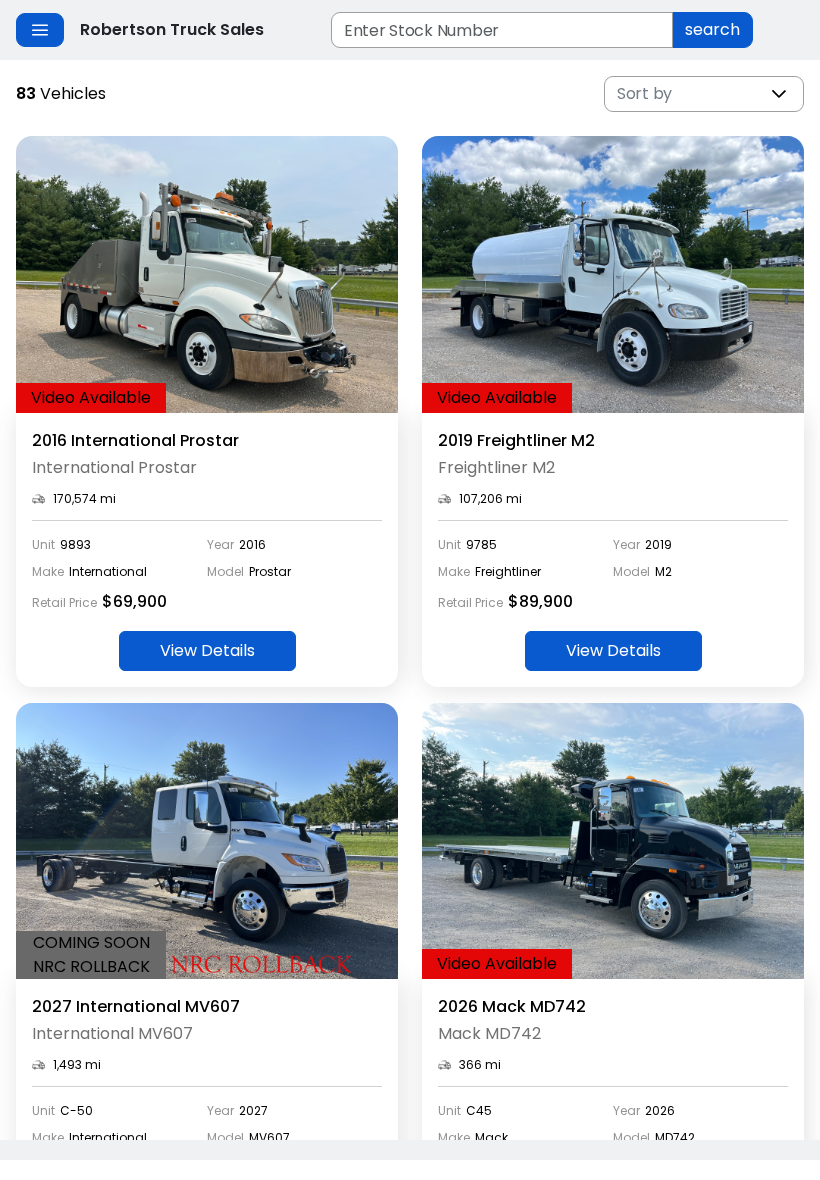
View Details (207, 650)
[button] (779, 94)
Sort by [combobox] (644, 93)
